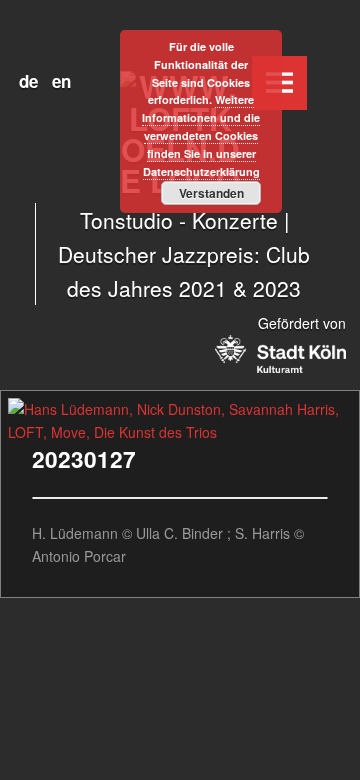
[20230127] (180, 409)
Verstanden (211, 193)
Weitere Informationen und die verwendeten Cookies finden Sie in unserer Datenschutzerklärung (201, 135)
